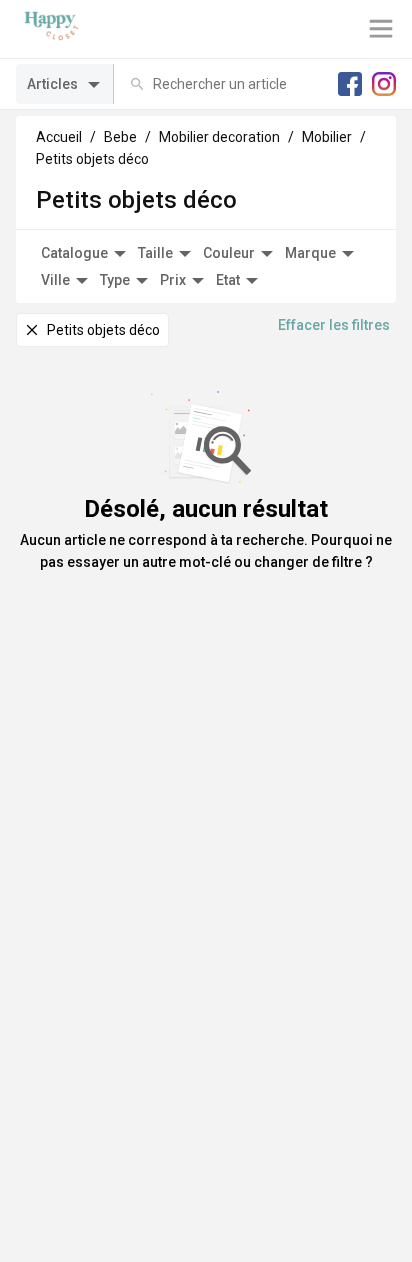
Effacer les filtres (334, 325)
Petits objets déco (92, 159)
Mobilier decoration (219, 137)
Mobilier (327, 137)
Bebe (120, 137)
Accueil (59, 137)
